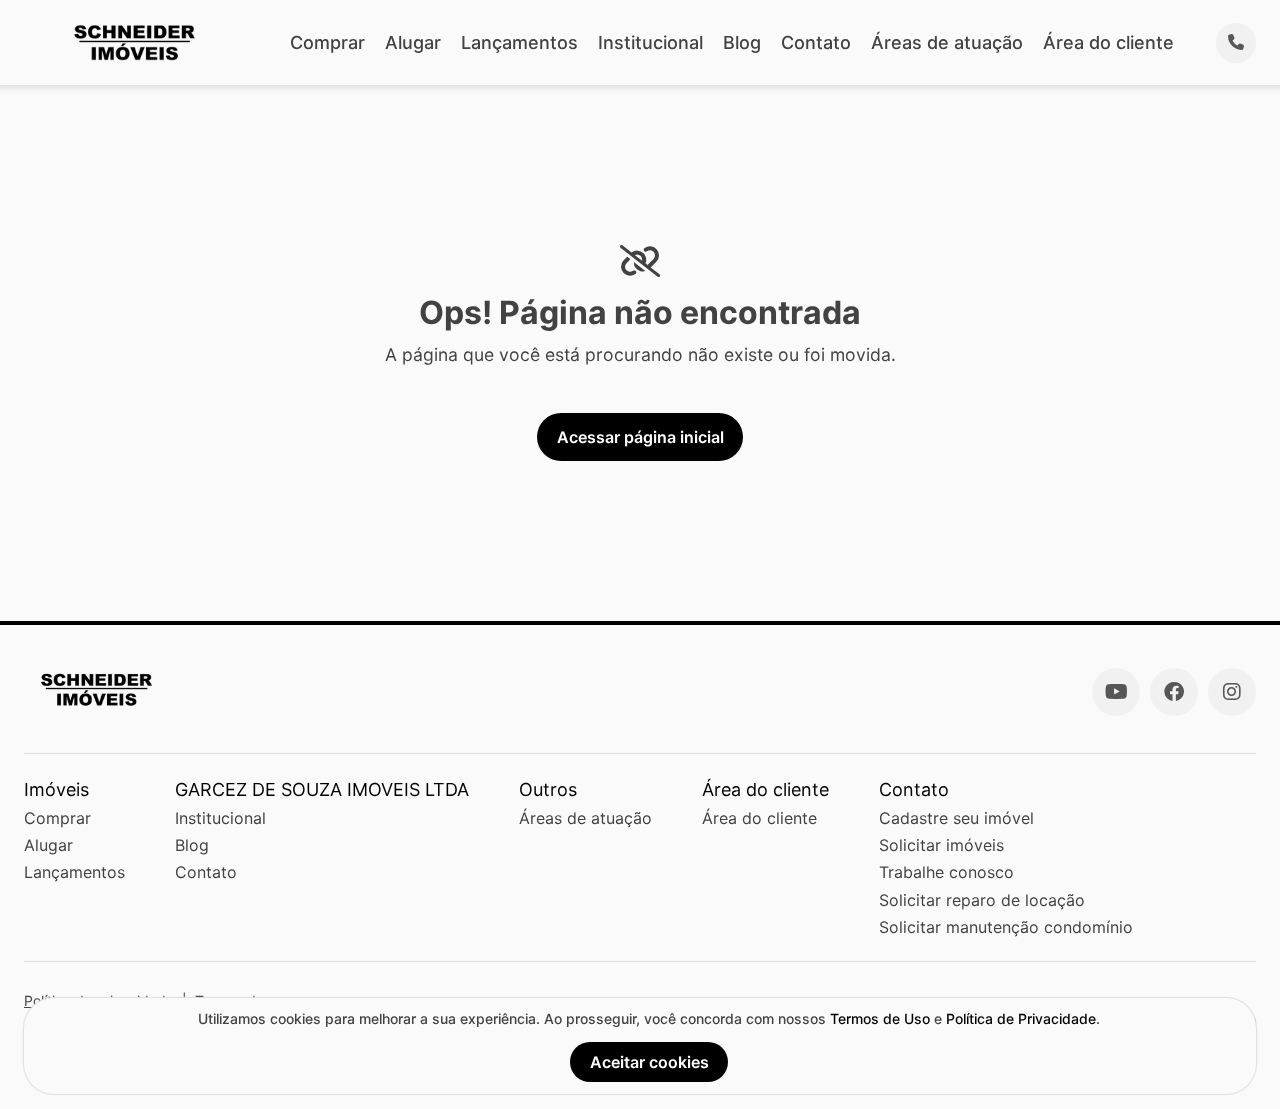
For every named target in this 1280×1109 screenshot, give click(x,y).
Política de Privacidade (1021, 1018)
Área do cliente (1108, 42)
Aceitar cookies (649, 1062)
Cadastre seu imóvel (956, 818)
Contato (816, 42)
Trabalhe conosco (946, 872)
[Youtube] (1116, 692)
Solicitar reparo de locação (982, 900)
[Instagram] (1232, 692)
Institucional (650, 42)
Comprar (327, 42)
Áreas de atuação (947, 42)
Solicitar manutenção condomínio (1006, 927)
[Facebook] (1174, 692)
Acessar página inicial (640, 437)
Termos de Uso (880, 1018)
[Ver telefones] (1236, 43)
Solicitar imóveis (941, 845)
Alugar (413, 42)
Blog (742, 42)
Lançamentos (519, 42)
